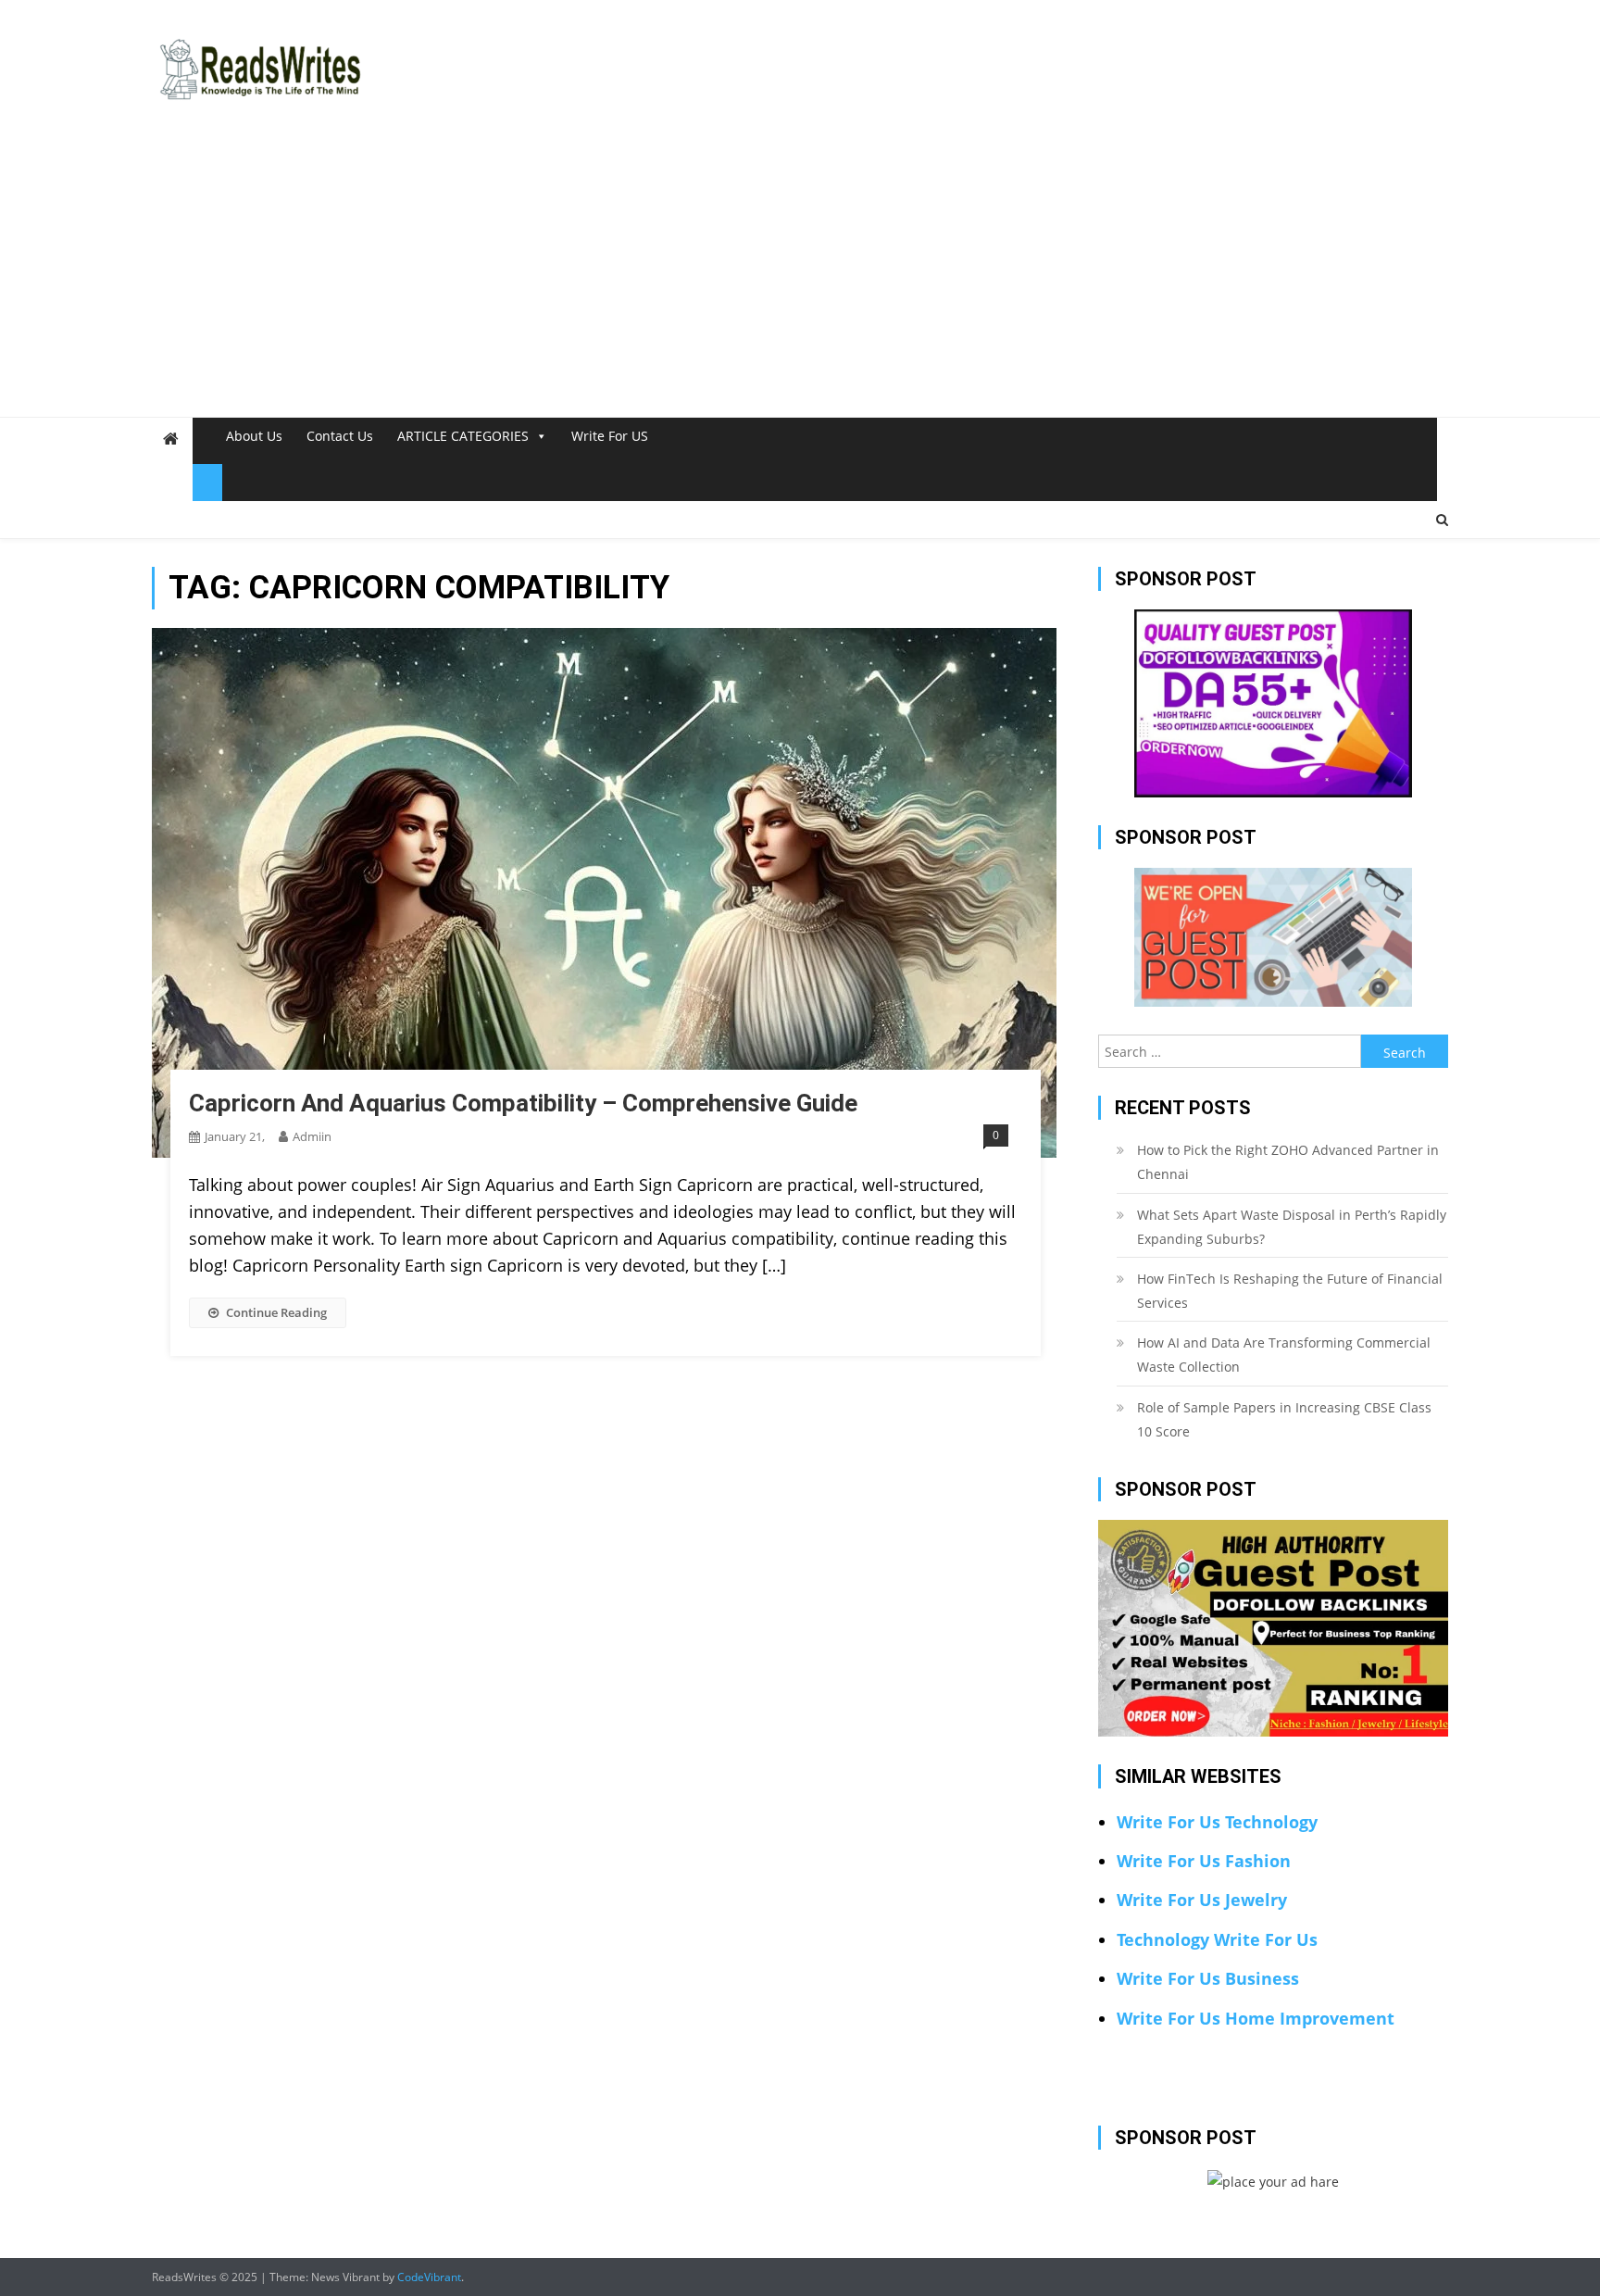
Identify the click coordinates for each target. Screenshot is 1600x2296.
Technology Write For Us (1217, 1939)
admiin (312, 1136)
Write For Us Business (1208, 1978)
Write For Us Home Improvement (1256, 2018)
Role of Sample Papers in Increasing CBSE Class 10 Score (1284, 1419)
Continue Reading (276, 1312)
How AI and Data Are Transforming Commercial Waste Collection (1284, 1355)
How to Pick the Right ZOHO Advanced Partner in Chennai (1288, 1162)
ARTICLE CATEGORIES (463, 436)
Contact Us (340, 436)
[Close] (207, 483)
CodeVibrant (429, 2277)
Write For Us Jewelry (1202, 1900)
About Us (254, 436)
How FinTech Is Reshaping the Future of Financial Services (1290, 1291)
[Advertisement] (800, 278)
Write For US (610, 436)
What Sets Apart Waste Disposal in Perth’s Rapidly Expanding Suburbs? (1292, 1227)
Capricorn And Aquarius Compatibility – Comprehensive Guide (523, 1103)
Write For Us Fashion (1204, 1861)
